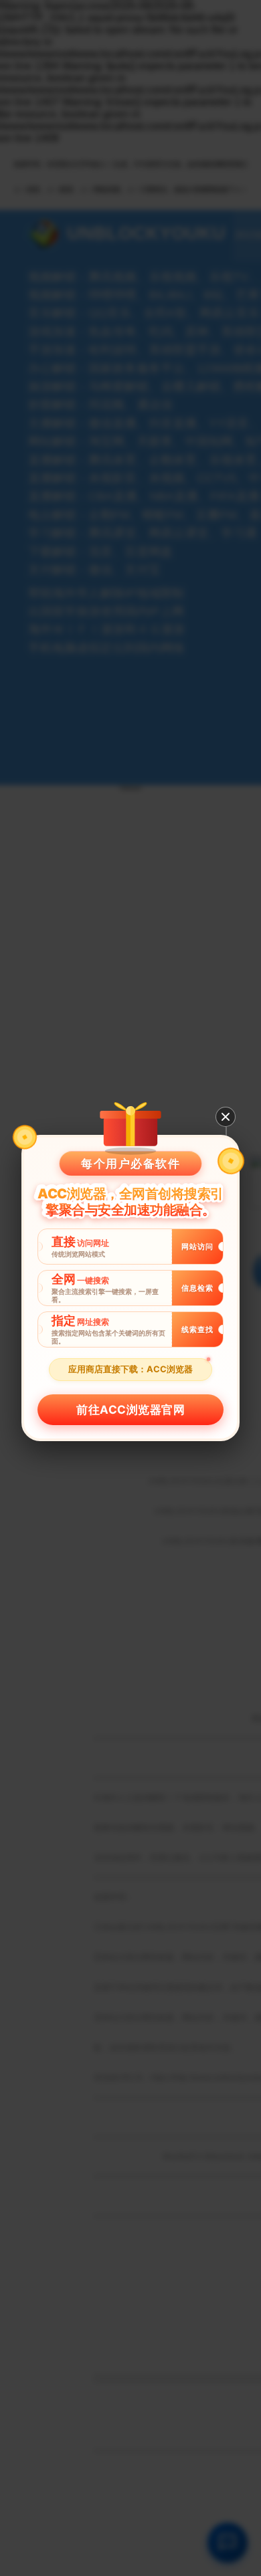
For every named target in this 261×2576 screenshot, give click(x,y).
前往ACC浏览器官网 (130, 1410)
